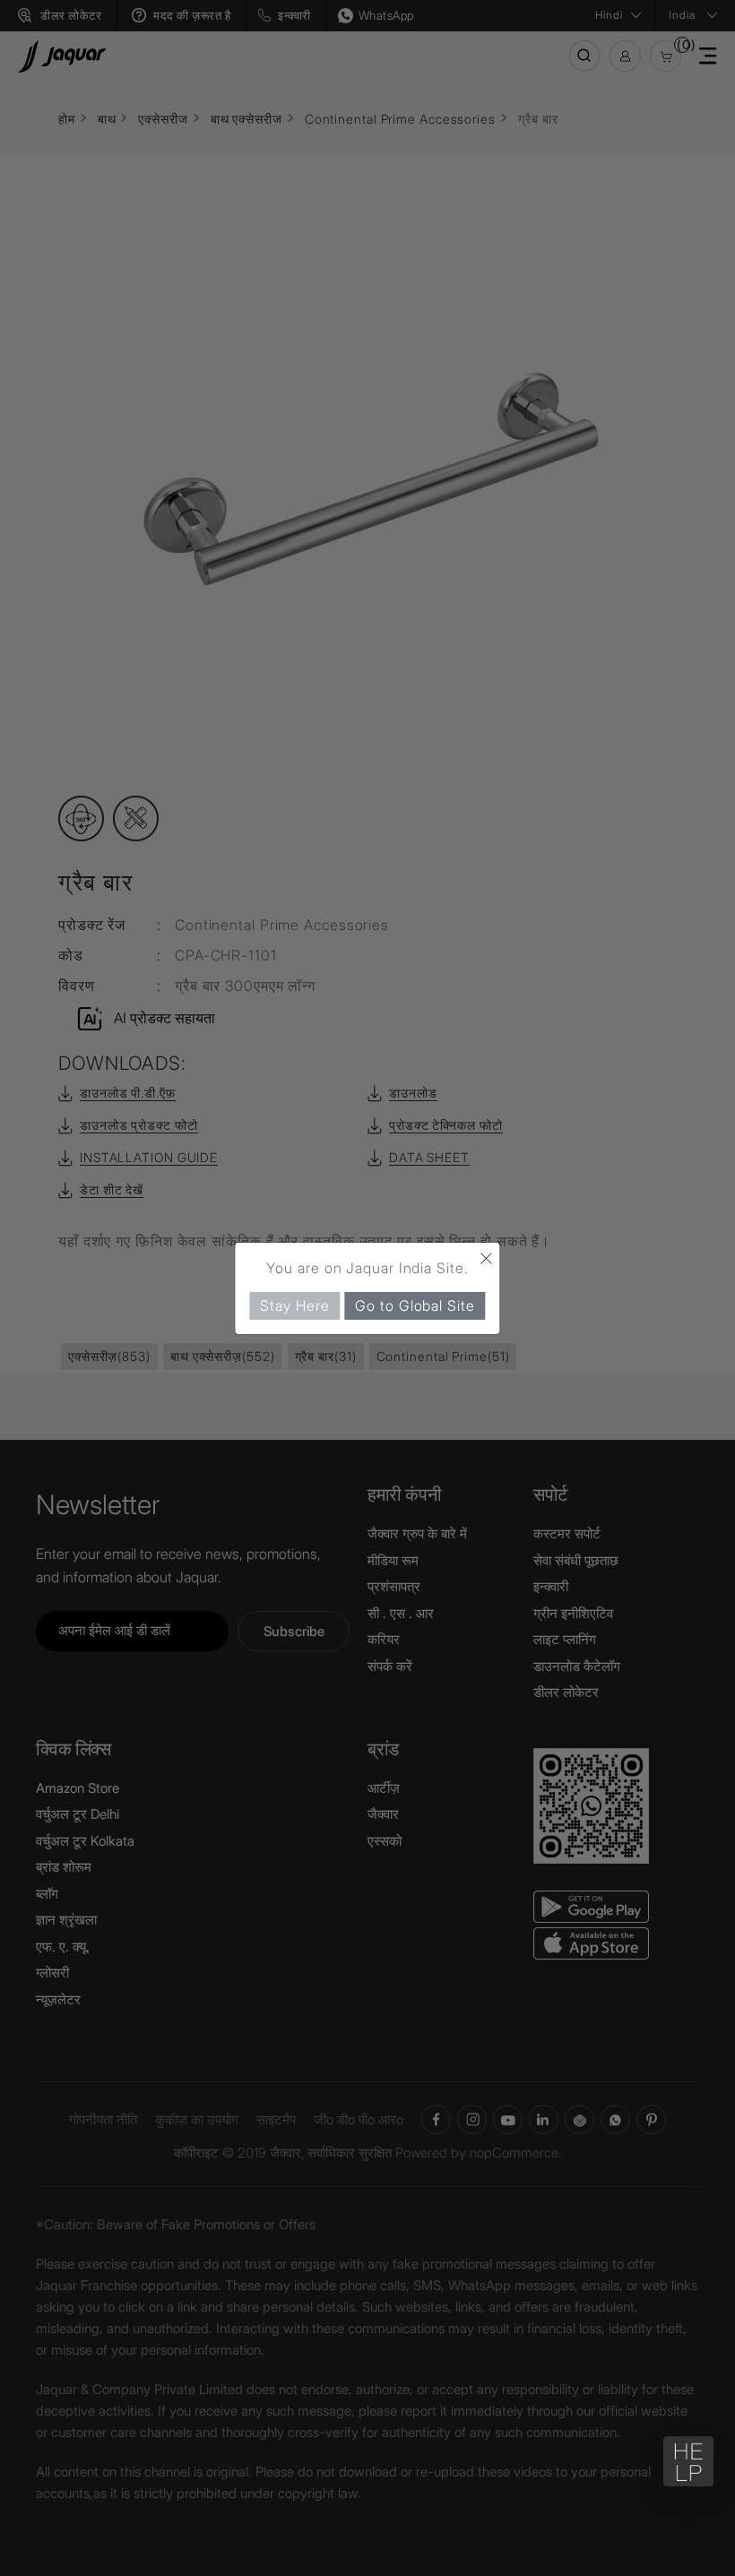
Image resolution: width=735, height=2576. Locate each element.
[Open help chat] (688, 2461)
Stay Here (294, 1305)
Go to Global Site (415, 1305)
